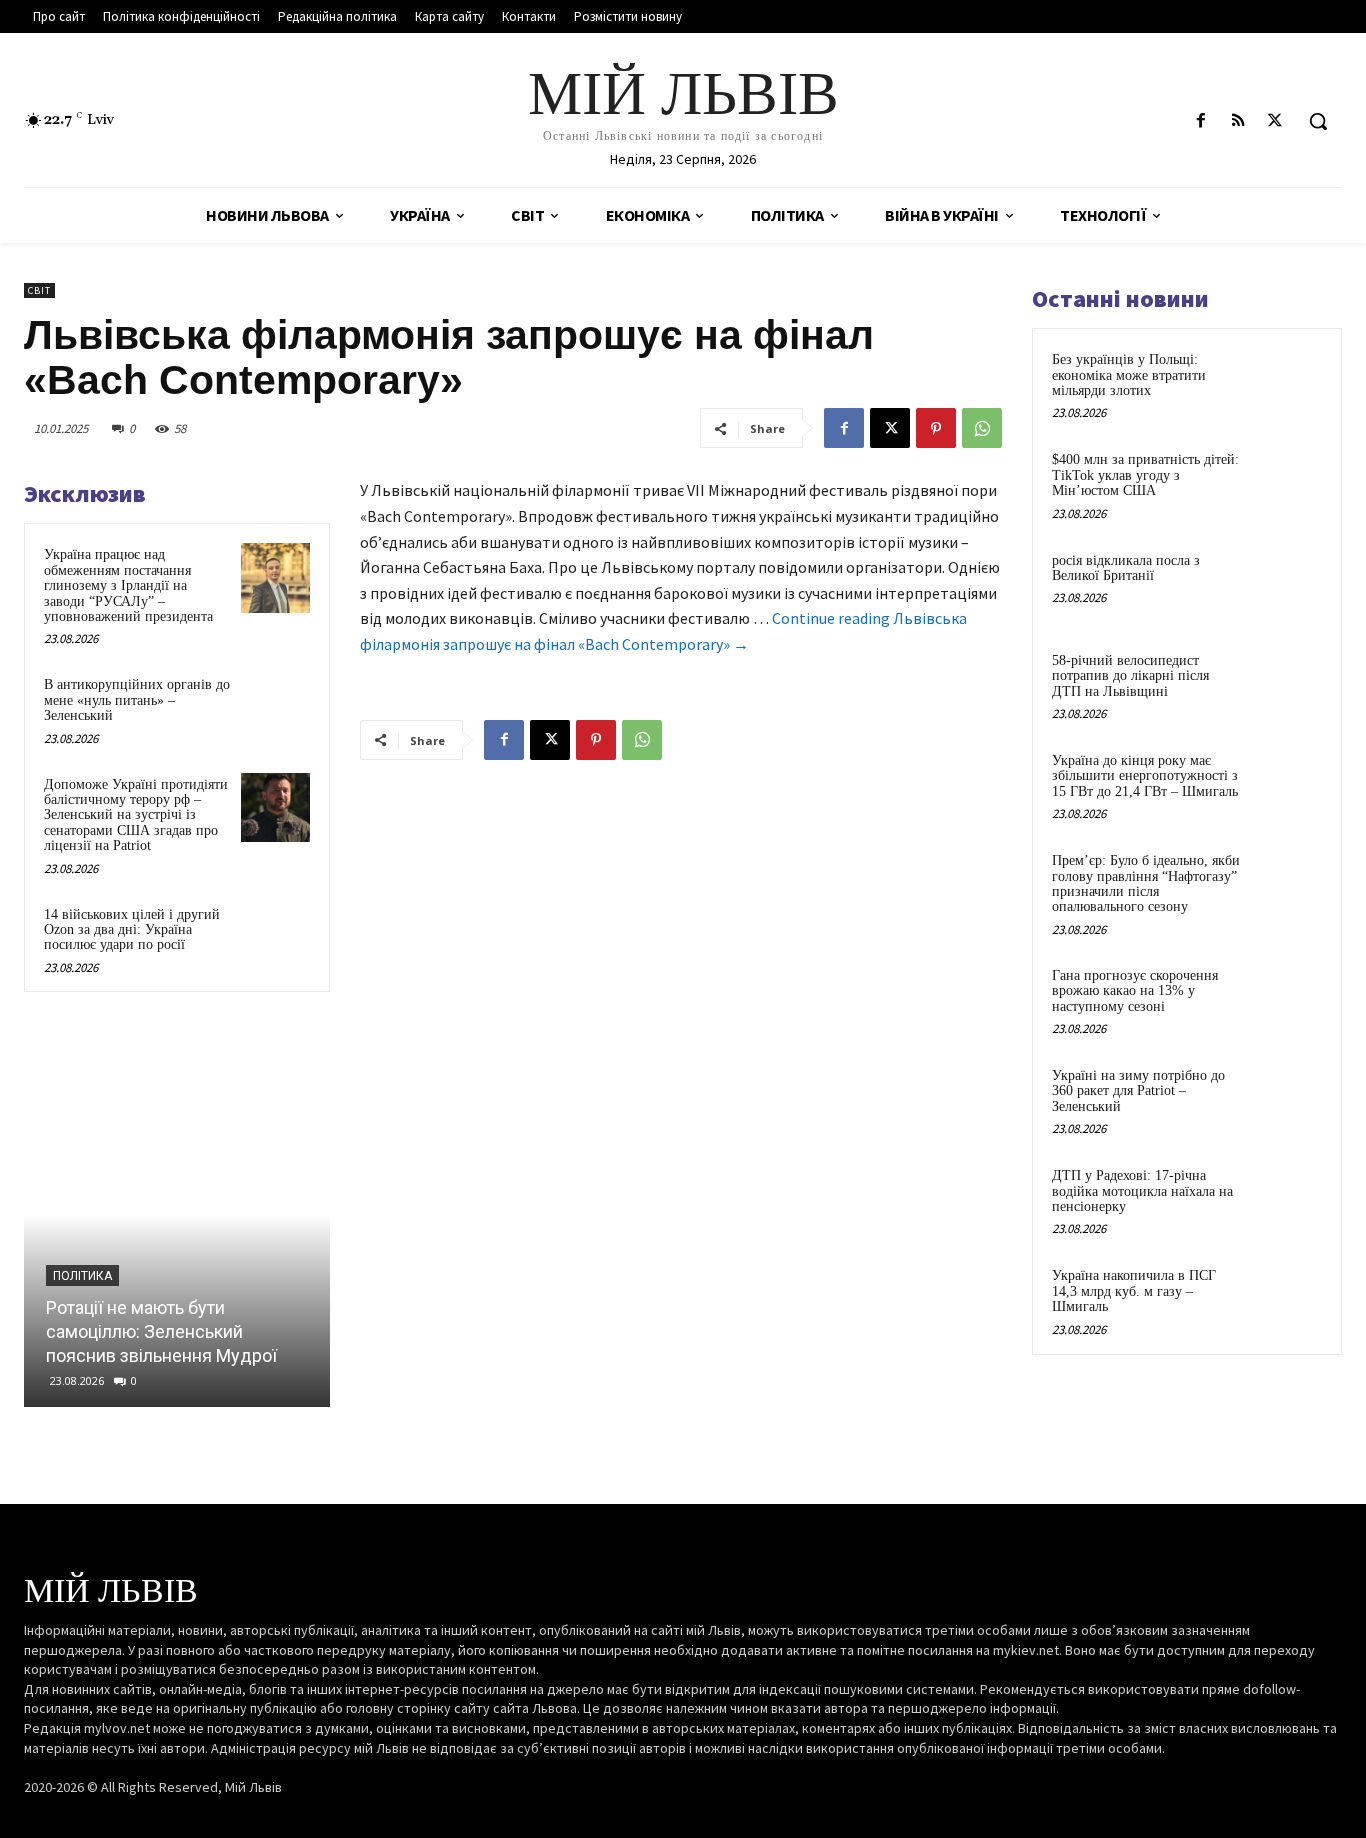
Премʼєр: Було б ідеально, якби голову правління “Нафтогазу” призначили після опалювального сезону (1146, 883)
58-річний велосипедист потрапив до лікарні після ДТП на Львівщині (1130, 676)
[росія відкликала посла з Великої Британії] (1287, 584)
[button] (1318, 121)
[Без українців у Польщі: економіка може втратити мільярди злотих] (1287, 383)
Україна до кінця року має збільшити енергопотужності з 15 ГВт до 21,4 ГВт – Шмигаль (1145, 776)
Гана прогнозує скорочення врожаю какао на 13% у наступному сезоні (1135, 991)
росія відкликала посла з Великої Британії (1126, 568)
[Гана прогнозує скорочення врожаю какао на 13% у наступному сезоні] (1287, 999)
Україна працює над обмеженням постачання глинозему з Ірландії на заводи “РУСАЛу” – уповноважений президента (128, 585)
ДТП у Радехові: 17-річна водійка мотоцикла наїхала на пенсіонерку (1142, 1191)
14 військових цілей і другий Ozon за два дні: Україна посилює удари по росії (132, 930)
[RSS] (1238, 121)
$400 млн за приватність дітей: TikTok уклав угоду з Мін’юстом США (1145, 475)
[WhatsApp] (982, 428)
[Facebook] (1200, 121)
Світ (39, 290)
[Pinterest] (936, 428)
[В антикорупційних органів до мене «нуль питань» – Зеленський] (275, 707)
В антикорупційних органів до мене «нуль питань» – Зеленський (137, 700)
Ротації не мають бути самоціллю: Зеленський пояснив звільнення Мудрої (161, 1331)
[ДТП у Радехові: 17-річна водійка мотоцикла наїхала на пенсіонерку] (1287, 1199)
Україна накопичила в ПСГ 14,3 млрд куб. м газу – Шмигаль (1134, 1291)
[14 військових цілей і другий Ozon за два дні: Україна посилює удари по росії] (275, 937)
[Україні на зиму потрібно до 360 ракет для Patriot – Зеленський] (1287, 1099)
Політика (82, 1276)
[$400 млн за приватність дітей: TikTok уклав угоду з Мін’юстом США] (1287, 483)
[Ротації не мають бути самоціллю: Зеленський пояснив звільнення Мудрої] (177, 1214)
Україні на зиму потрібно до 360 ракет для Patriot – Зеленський (1138, 1091)
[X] (1275, 121)
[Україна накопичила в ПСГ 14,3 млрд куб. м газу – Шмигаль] (1287, 1299)
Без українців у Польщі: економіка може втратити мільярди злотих (1129, 375)
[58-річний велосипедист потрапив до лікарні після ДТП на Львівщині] (1287, 684)
